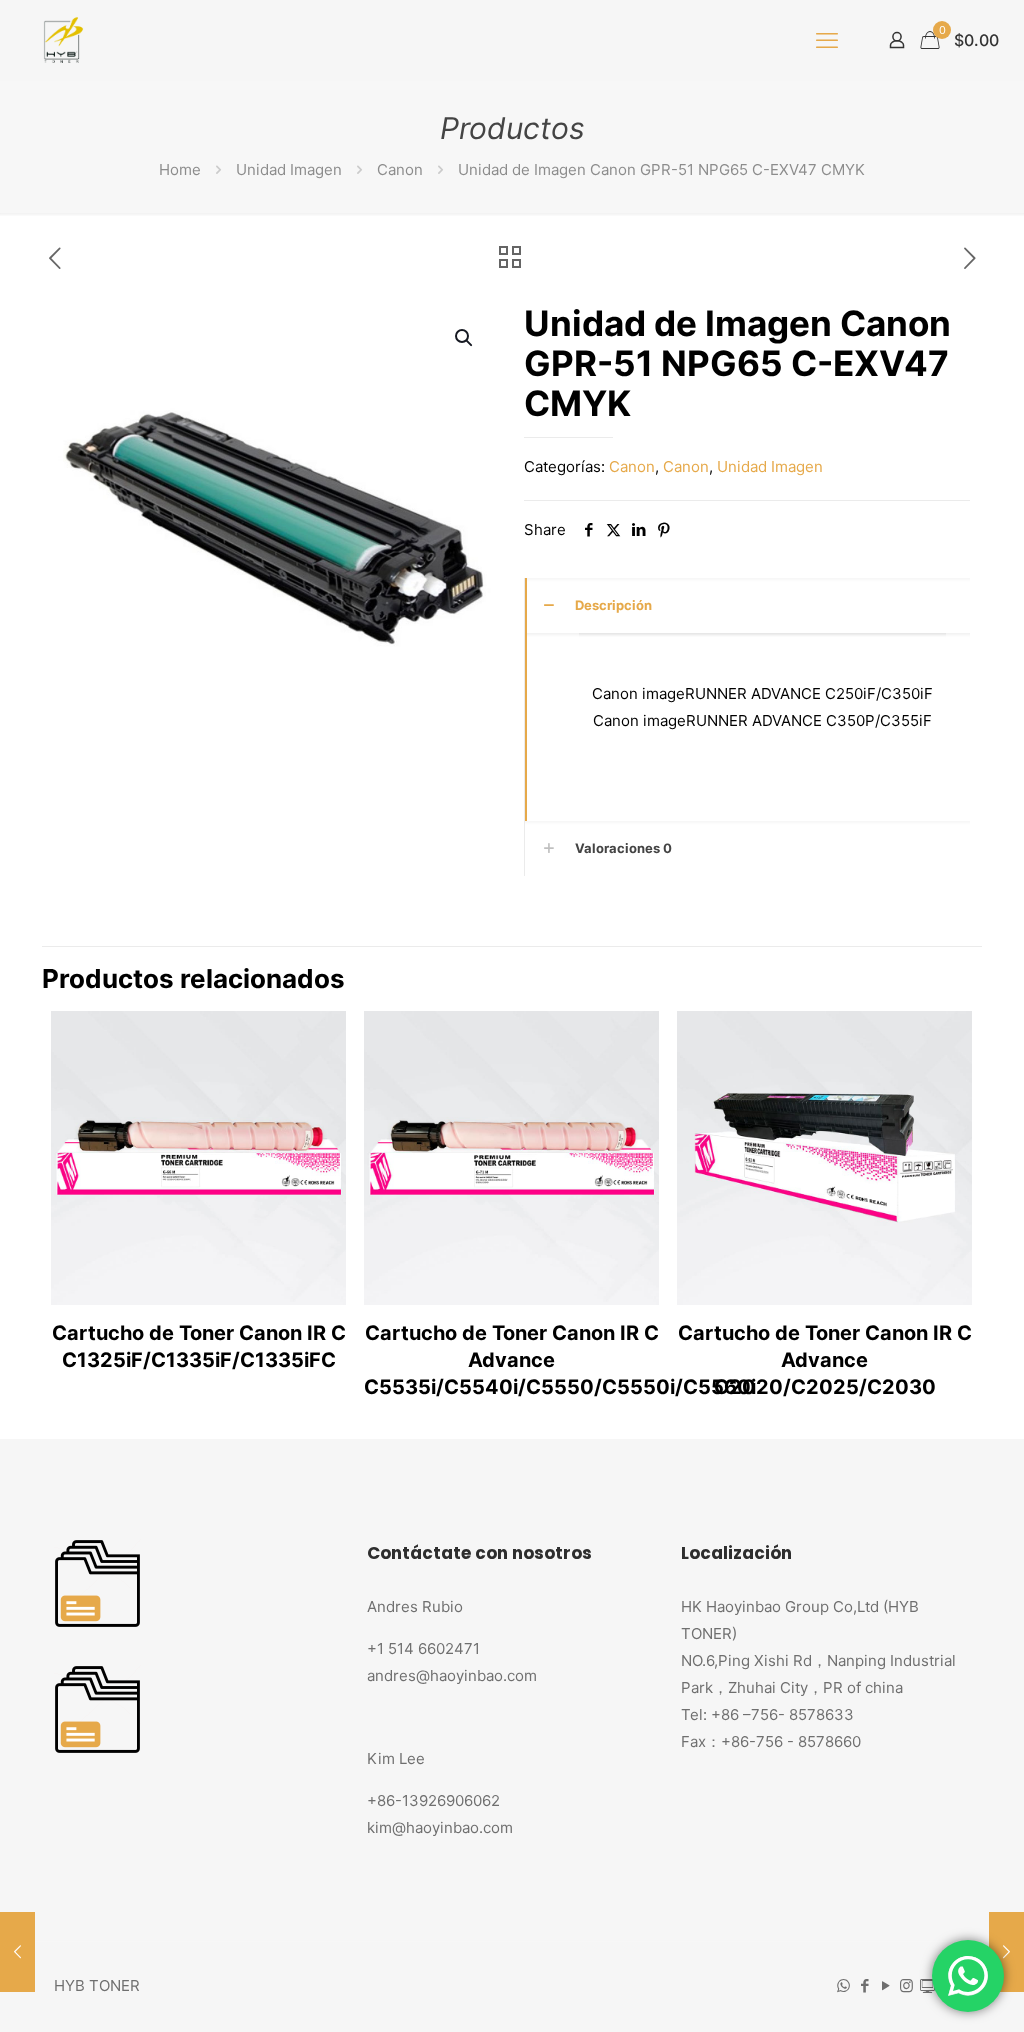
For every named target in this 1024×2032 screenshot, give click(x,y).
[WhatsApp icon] (843, 1985)
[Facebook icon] (864, 1985)
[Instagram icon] (906, 1985)
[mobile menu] (827, 40)
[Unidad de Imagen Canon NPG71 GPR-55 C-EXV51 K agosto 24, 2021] (1006, 1952)
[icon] (927, 1985)
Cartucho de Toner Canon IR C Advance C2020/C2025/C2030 (825, 1360)
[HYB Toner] (60, 40)
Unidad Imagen (289, 169)
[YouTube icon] (885, 1985)
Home (180, 169)
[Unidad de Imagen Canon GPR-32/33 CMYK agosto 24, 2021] (17, 1952)
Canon (400, 169)
